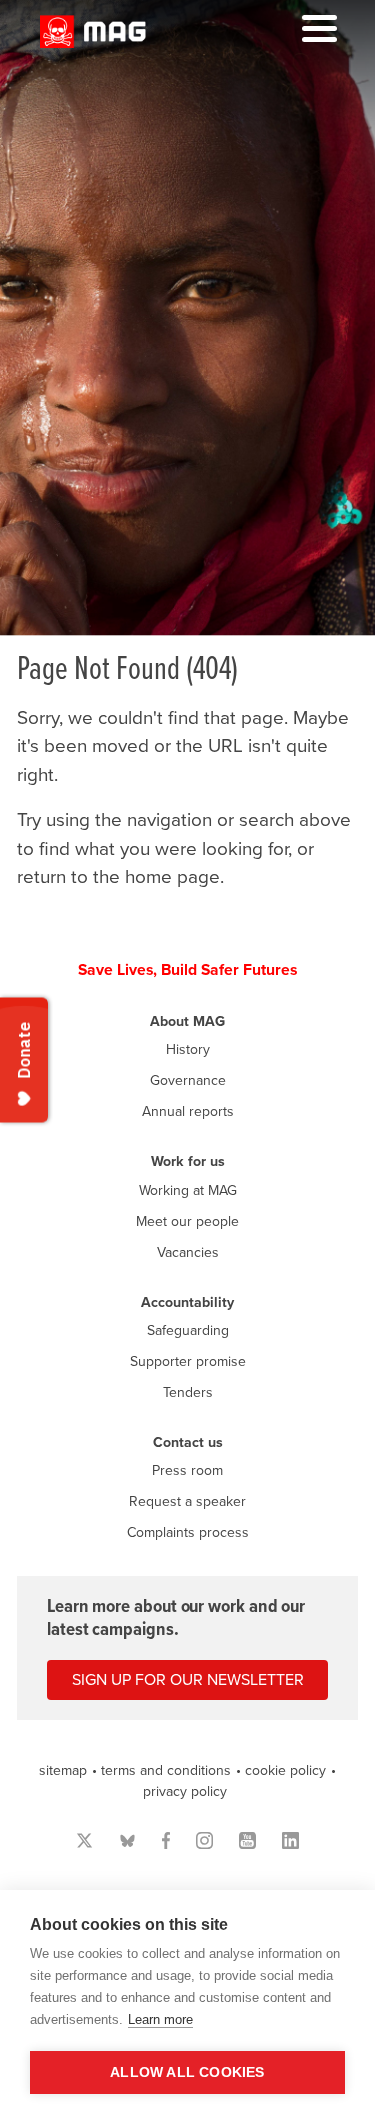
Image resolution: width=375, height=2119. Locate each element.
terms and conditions (166, 1770)
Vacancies (188, 1252)
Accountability (187, 1302)
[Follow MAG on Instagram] (204, 1840)
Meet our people (187, 1221)
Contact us (188, 1442)
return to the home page (118, 877)
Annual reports (188, 1111)
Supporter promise (188, 1361)
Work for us (188, 1161)
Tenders (188, 1392)
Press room (187, 1470)
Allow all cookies (187, 2072)
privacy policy (185, 1791)
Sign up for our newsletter (188, 1680)
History (188, 1049)
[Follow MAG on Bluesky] (127, 1840)
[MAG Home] (93, 42)
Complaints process (188, 1532)
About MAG (187, 1021)
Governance (188, 1080)
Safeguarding (188, 1330)
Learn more (160, 2019)
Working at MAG (188, 1190)
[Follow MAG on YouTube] (247, 1840)
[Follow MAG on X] (84, 1840)
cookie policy (285, 1770)
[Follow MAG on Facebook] (166, 1840)
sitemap (63, 1770)
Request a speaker (187, 1501)
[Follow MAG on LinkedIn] (290, 1840)
